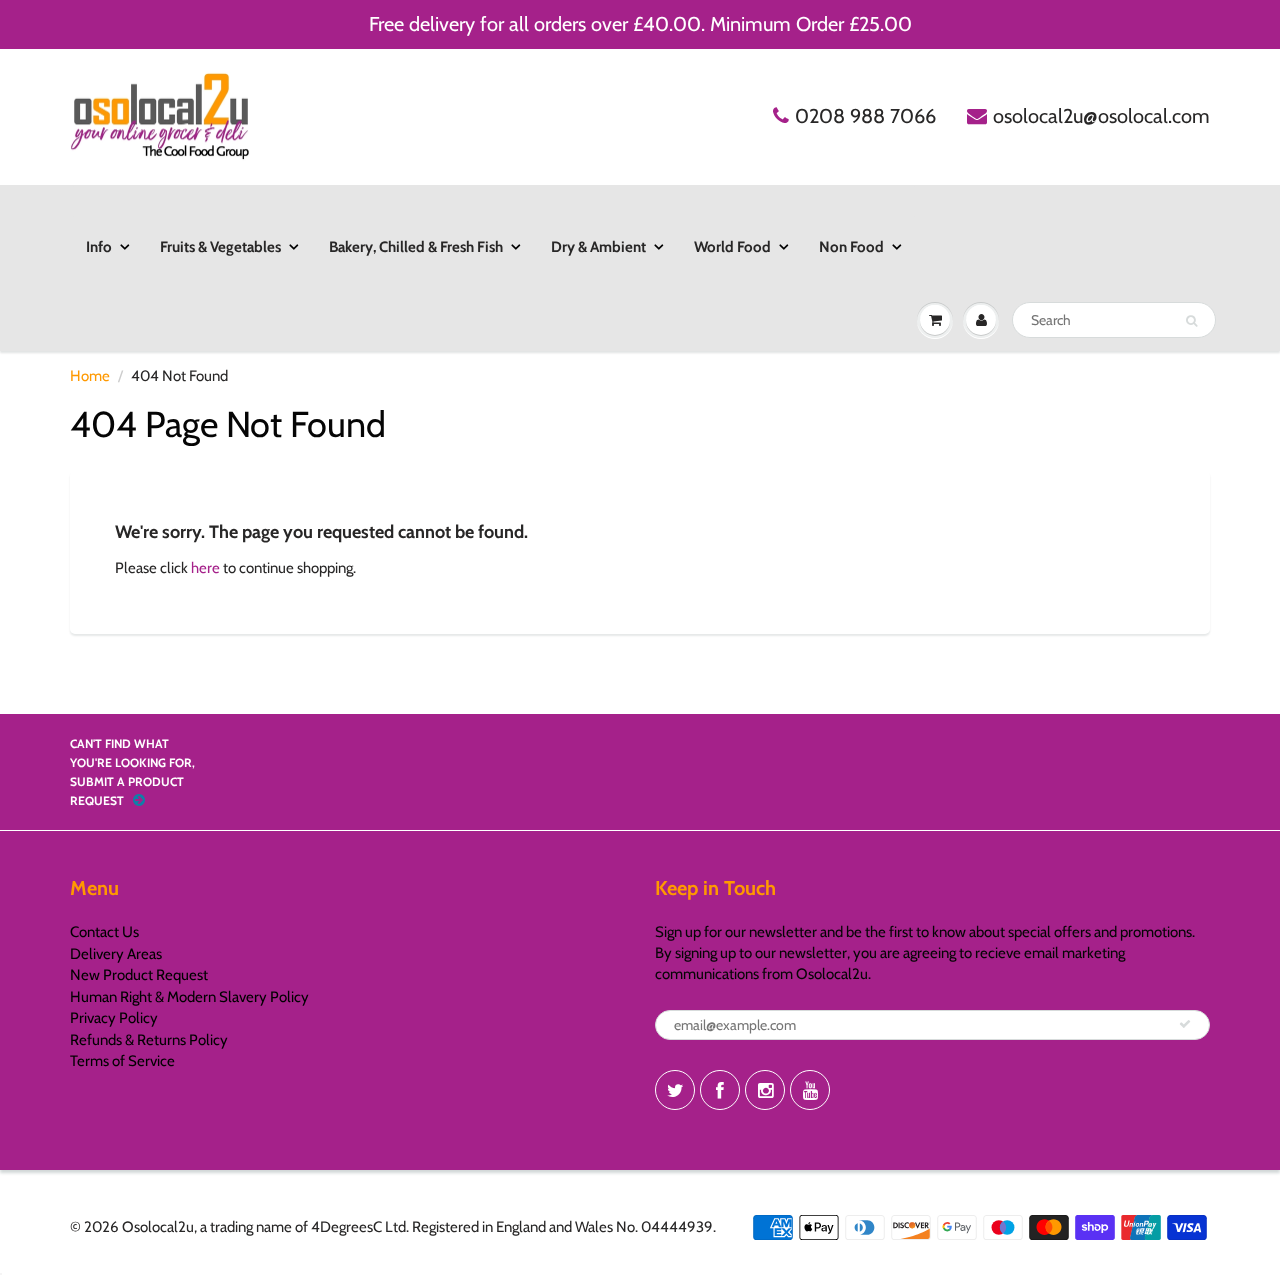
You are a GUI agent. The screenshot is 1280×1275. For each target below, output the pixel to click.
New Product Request (139, 975)
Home (90, 376)
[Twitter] (675, 1090)
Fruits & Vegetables (220, 247)
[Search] (1191, 321)
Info (99, 247)
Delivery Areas (116, 954)
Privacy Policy (114, 1018)
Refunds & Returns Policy (149, 1040)
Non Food (851, 247)
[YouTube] (810, 1090)
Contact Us (104, 932)
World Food (732, 247)
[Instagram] (765, 1090)
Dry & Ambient (598, 247)
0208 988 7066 (865, 116)
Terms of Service (122, 1061)
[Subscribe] (1185, 1024)
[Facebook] (720, 1090)
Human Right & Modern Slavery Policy (189, 997)
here (205, 568)
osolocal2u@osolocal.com (1101, 116)
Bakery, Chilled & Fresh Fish (416, 247)
